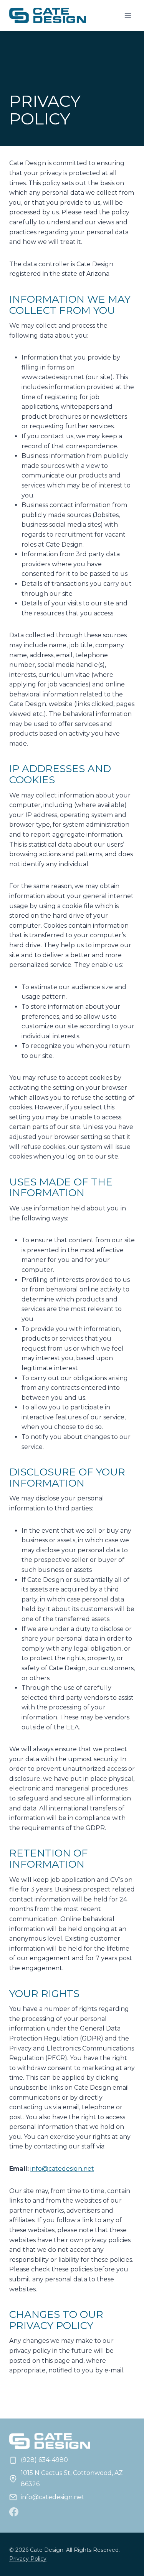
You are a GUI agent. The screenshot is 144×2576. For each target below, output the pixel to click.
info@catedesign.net (62, 2169)
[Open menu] (128, 15)
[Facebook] (14, 2512)
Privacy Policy (28, 2559)
